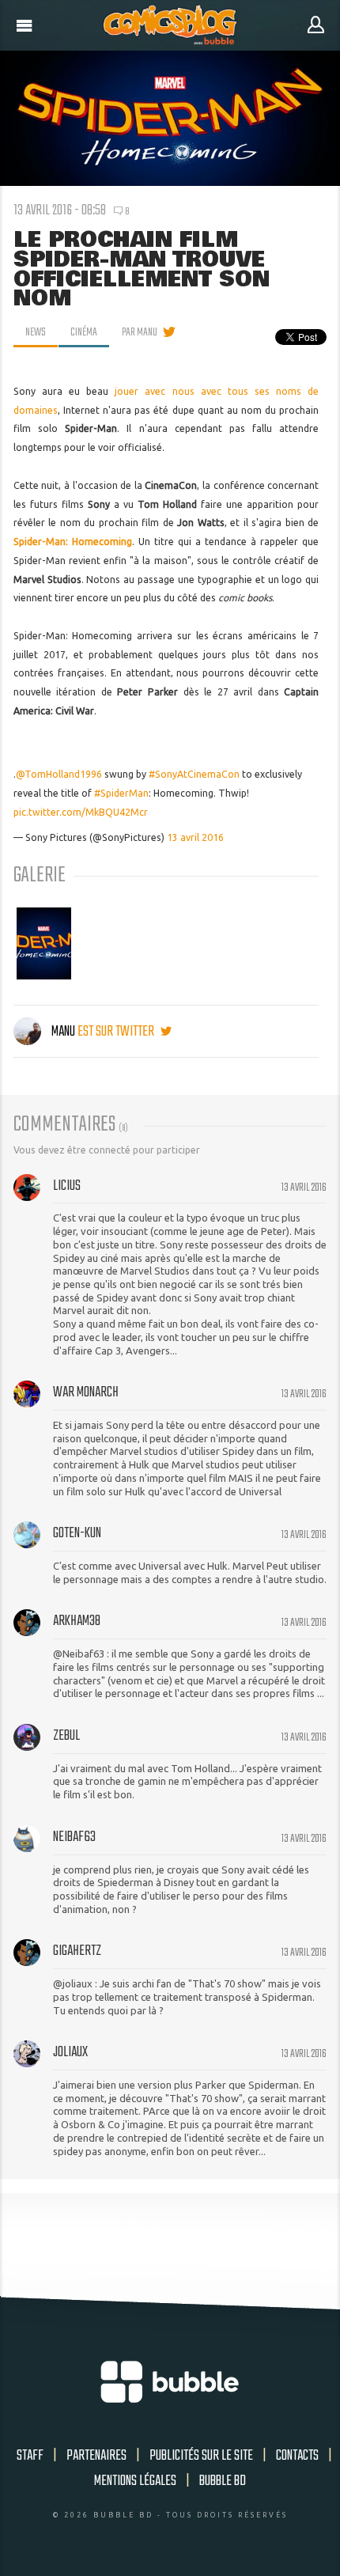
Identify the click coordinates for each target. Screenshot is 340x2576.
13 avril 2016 (195, 837)
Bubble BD (223, 2481)
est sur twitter (117, 1032)
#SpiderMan (121, 793)
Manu (63, 1032)
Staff (30, 2456)
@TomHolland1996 (59, 774)
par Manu (140, 332)
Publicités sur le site (201, 2456)
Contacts (297, 2456)
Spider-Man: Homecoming (73, 542)
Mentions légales (135, 2481)
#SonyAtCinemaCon (194, 774)
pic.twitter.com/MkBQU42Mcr (81, 812)
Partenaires (96, 2456)
